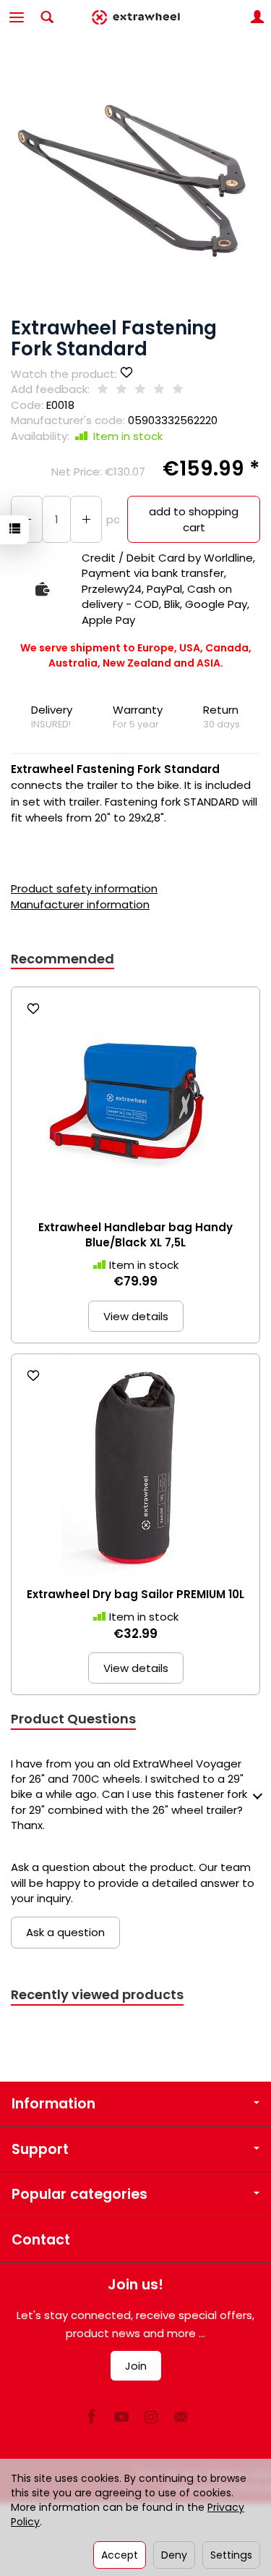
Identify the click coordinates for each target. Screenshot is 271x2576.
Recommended (63, 959)
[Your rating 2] (121, 390)
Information (53, 2104)
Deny (174, 2555)
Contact (41, 2240)
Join (136, 2366)
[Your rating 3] (140, 390)
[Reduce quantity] (86, 519)
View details (136, 1316)
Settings (231, 2555)
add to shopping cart (194, 519)
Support (40, 2149)
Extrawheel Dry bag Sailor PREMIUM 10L (135, 1594)
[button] (134, 182)
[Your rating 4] (159, 390)
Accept (120, 2555)
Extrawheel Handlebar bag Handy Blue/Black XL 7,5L (135, 1234)
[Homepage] (135, 17)
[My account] (257, 17)
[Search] (47, 17)
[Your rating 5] (178, 390)
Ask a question (65, 1932)
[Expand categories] (17, 17)
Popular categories (79, 2194)
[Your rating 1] (103, 390)
